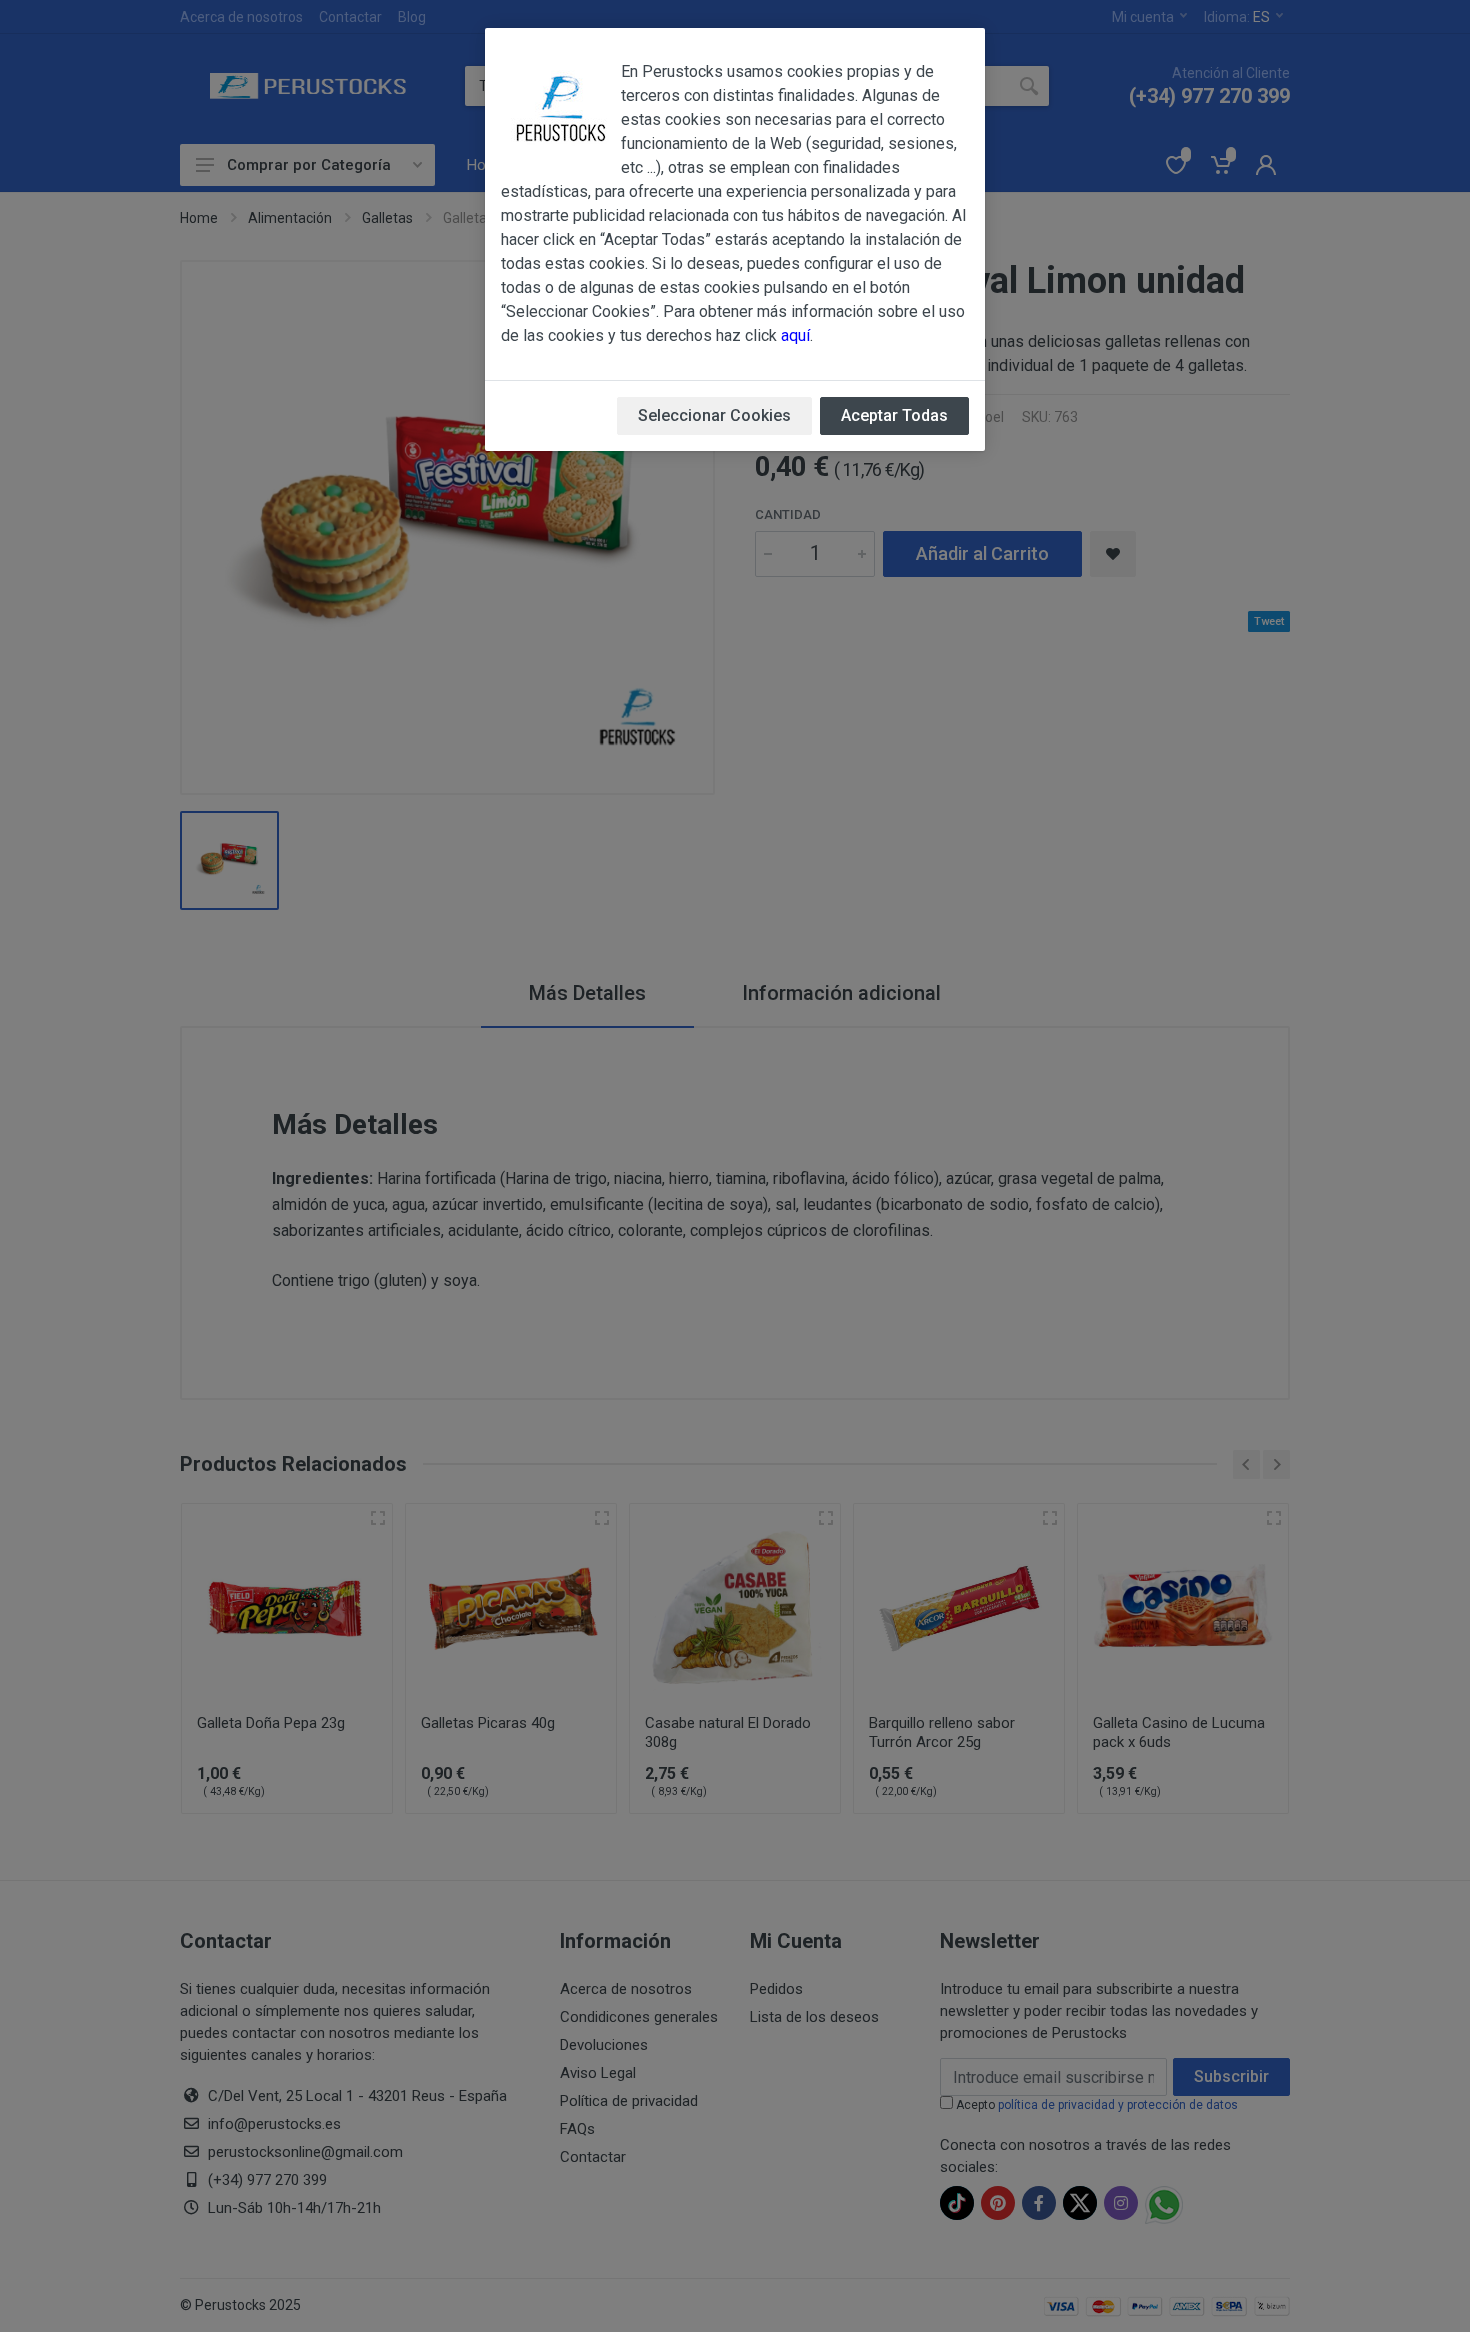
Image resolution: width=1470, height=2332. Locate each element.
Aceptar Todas (894, 415)
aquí (795, 335)
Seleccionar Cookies (714, 415)
